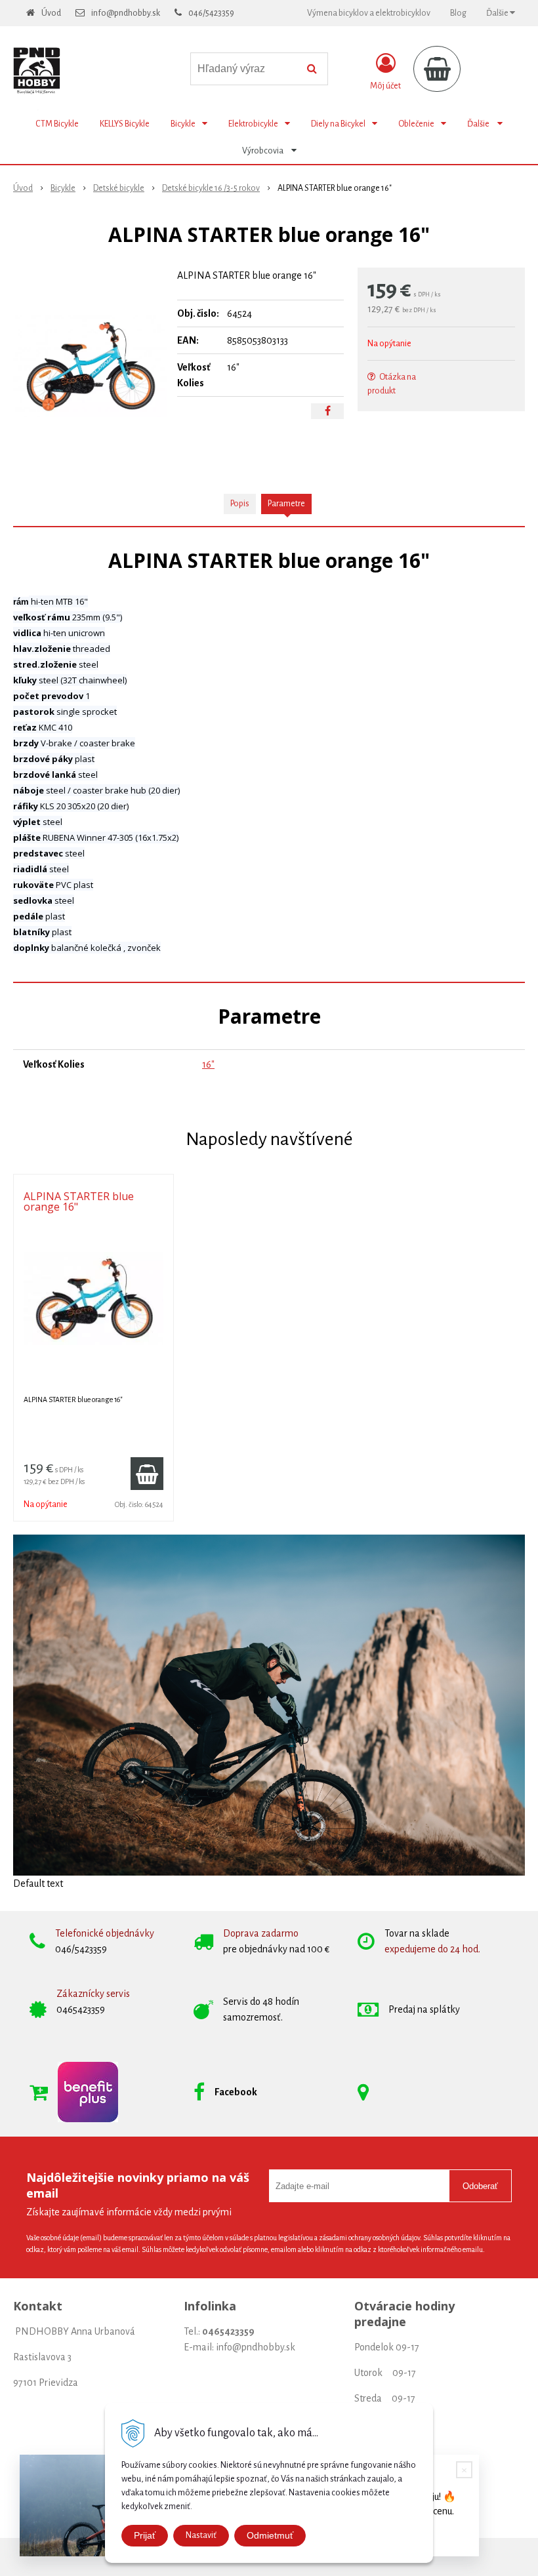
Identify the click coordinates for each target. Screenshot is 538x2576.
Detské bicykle (119, 188)
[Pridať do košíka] (147, 1474)
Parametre (286, 504)
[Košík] (437, 69)
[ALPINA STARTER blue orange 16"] (90, 366)
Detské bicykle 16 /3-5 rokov (211, 188)
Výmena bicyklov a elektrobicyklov (369, 13)
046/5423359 (211, 13)
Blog (458, 13)
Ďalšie (498, 13)
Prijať (145, 2535)
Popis (240, 504)
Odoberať (480, 2186)
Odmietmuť (270, 2535)
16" (208, 1064)
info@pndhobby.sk (126, 13)
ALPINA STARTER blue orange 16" (79, 1201)
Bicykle (63, 188)
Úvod (51, 13)
